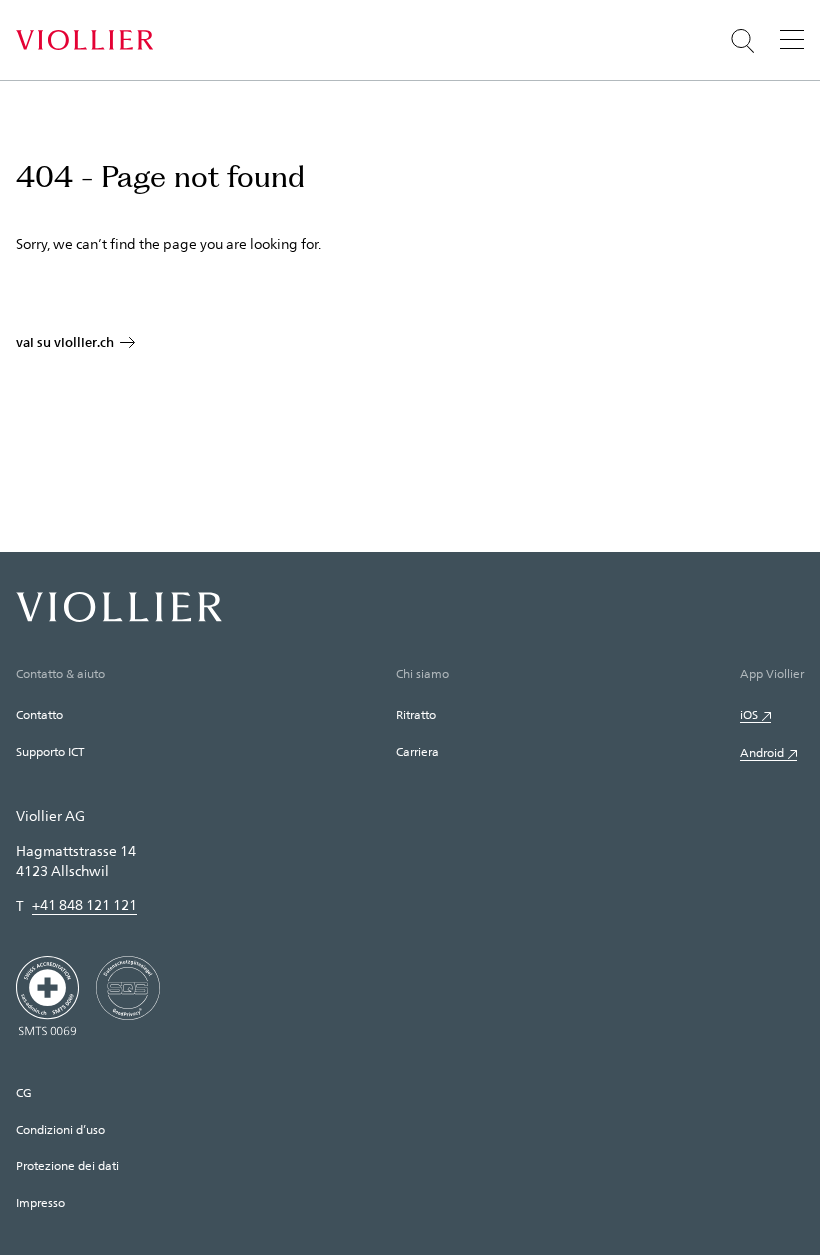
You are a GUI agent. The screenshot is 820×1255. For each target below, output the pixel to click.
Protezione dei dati (67, 1165)
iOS (749, 714)
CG (24, 1092)
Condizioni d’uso (60, 1129)
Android (762, 752)
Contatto (39, 714)
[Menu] (792, 39)
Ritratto (416, 714)
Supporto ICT (50, 751)
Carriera (417, 751)
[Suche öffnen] (743, 41)
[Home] (84, 40)
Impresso (40, 1202)
